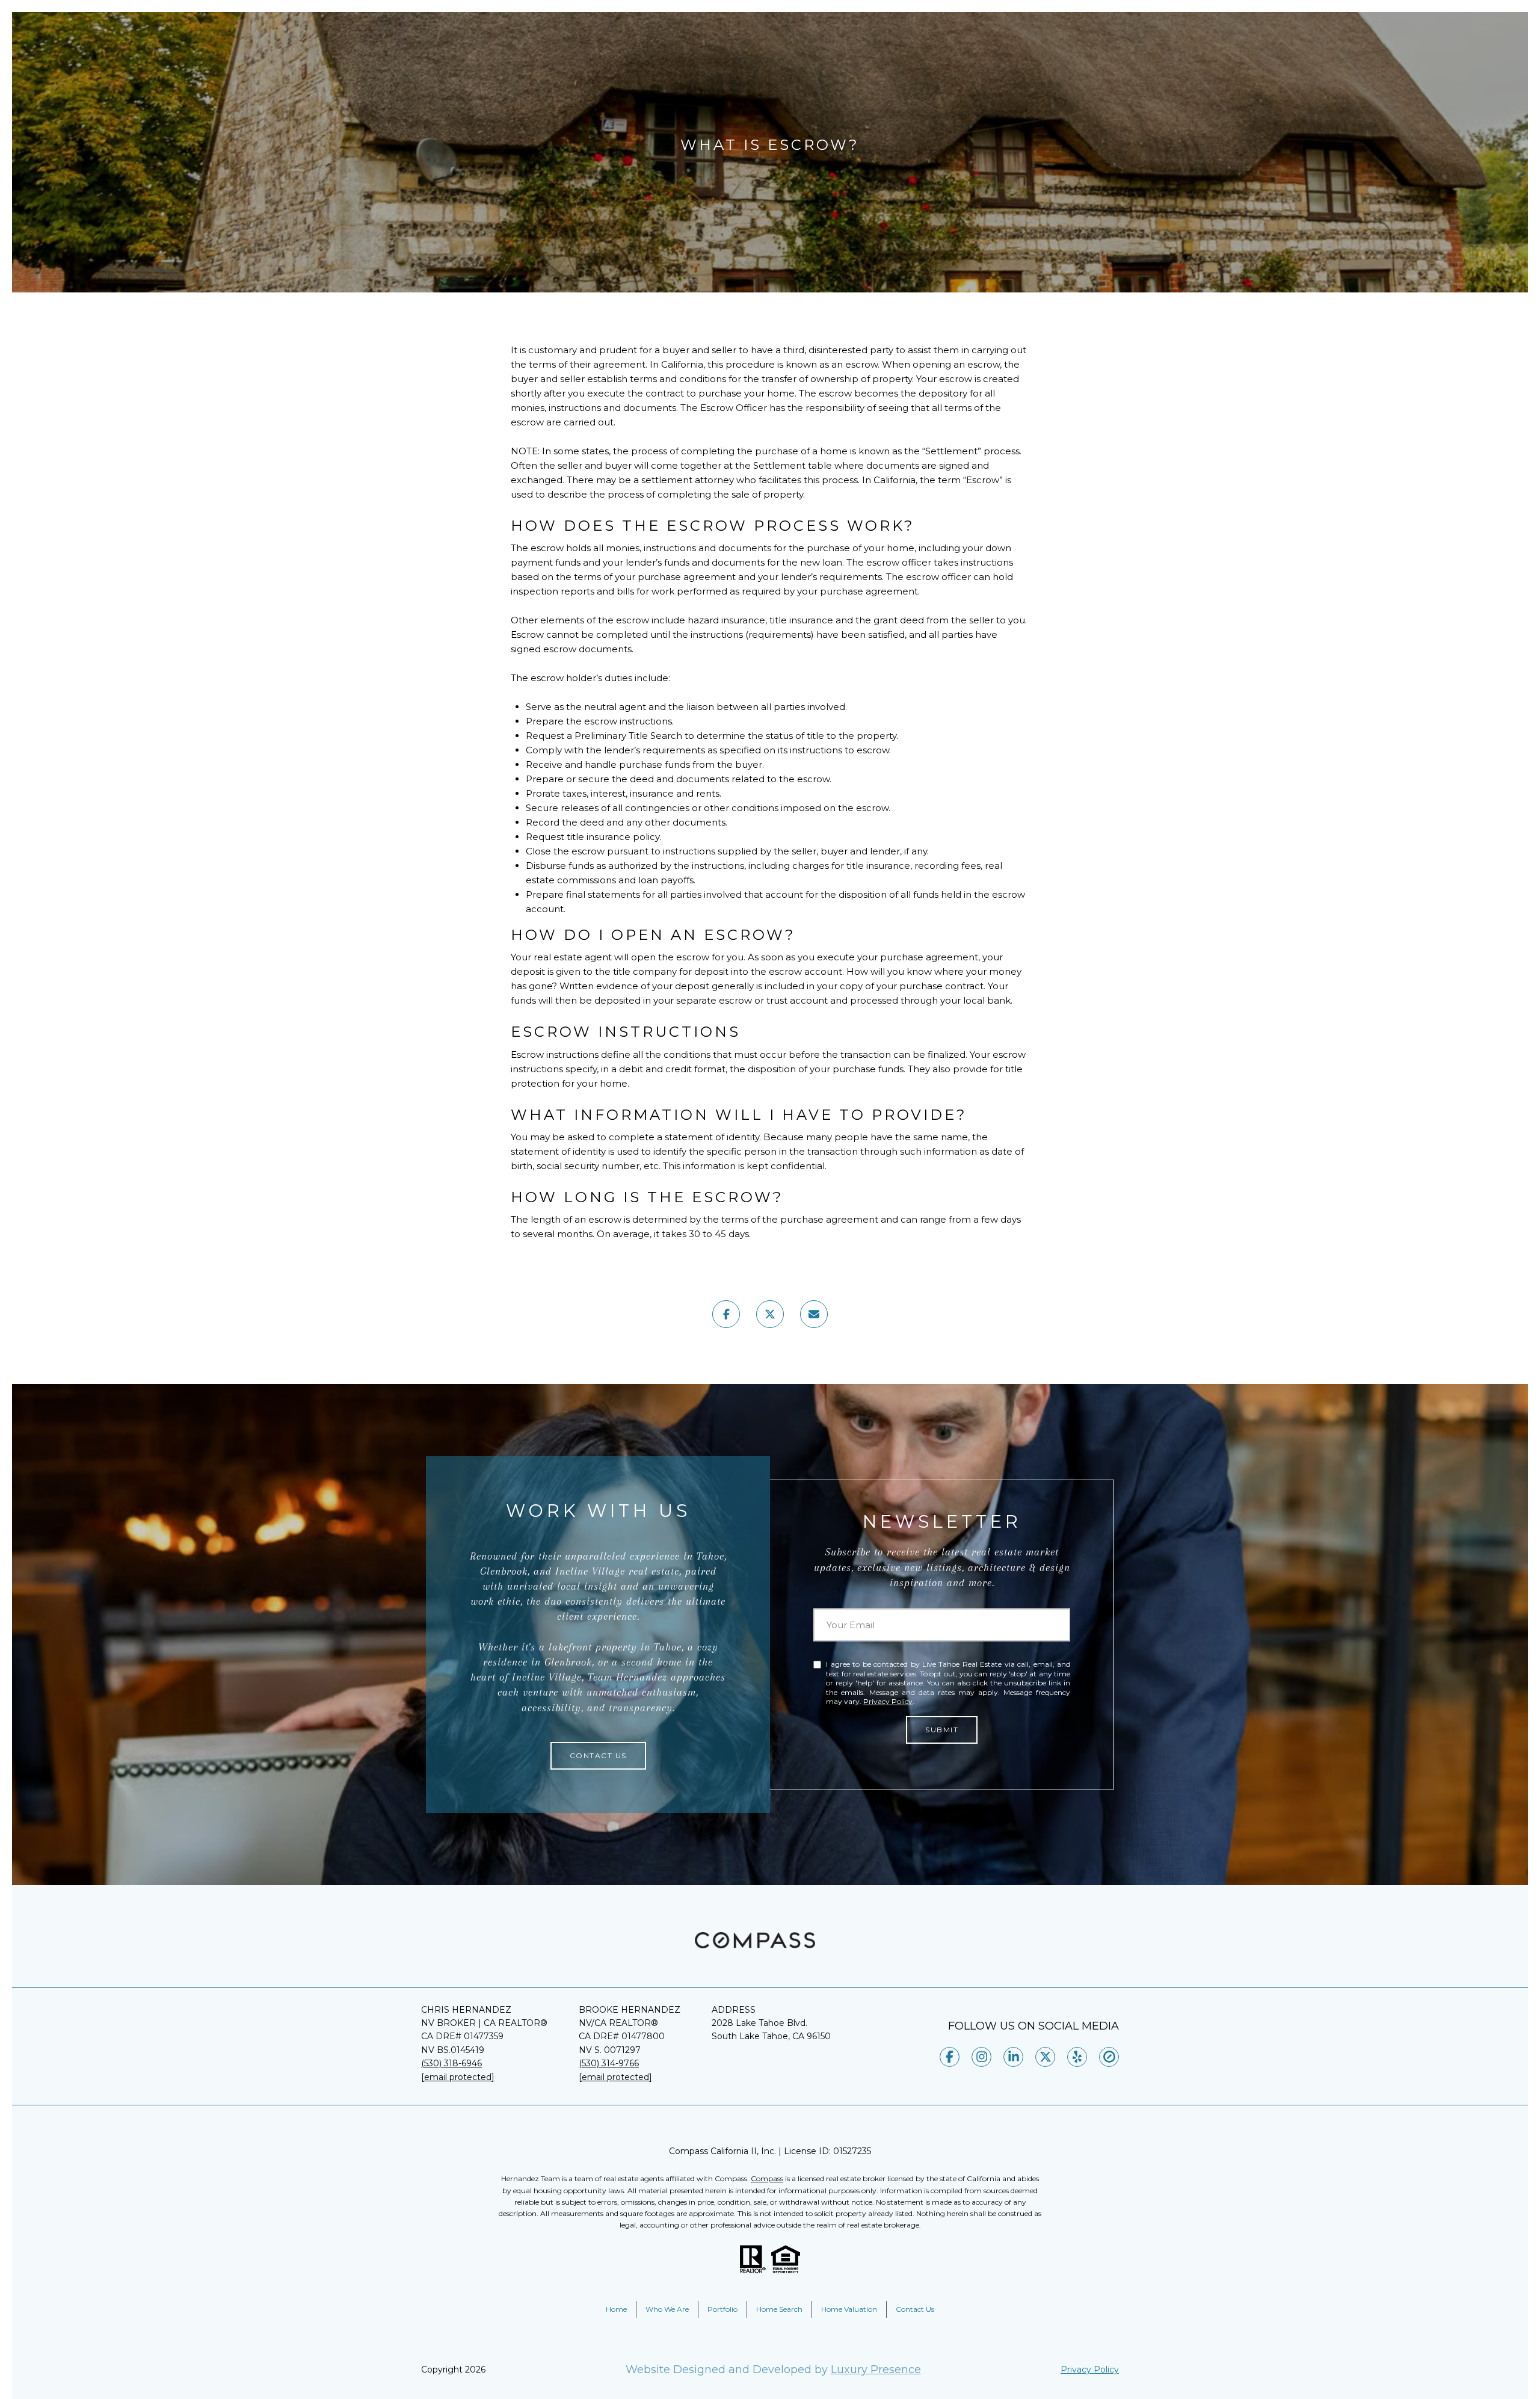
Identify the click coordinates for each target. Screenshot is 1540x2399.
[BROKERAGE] (1109, 2057)
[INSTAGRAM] (981, 2057)
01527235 (852, 2151)
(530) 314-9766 (609, 2063)
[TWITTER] (1045, 2057)
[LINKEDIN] (1013, 2057)
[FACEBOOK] (950, 2057)
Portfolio (722, 2309)
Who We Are (667, 2309)
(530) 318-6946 (451, 2063)
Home (616, 2309)
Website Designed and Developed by (773, 2370)
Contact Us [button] (598, 1755)
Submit (942, 1730)
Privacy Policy (888, 1701)
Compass (767, 2178)
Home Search (779, 2309)
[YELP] (1077, 2057)
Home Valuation (849, 2309)
